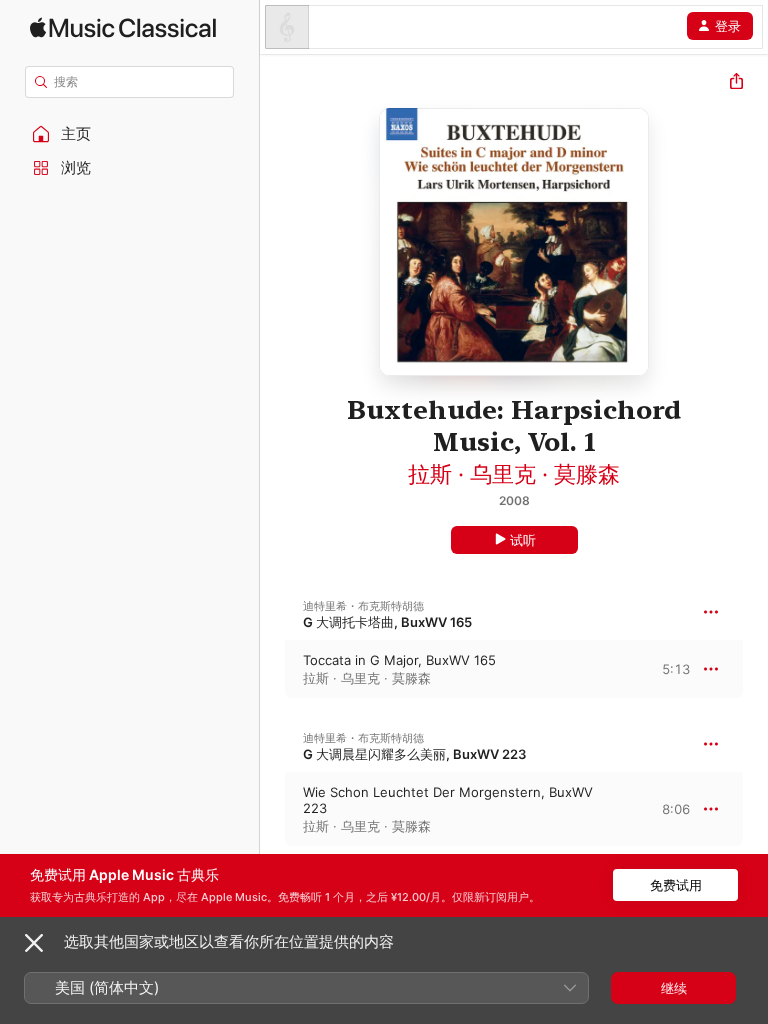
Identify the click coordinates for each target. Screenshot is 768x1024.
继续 (674, 988)
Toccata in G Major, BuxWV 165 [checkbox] (399, 660)
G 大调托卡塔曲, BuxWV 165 (387, 622)
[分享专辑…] (736, 83)
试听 (523, 540)
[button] (130, 134)
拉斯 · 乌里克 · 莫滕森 (514, 474)
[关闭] (34, 943)
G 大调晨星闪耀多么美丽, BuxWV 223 (414, 754)
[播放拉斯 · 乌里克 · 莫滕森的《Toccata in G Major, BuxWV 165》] (273, 669)
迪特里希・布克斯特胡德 (363, 606)
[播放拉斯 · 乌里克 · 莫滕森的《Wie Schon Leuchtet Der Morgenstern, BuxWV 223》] (273, 809)
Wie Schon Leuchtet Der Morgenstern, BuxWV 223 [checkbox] (448, 800)
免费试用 (676, 885)
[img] (123, 27)
